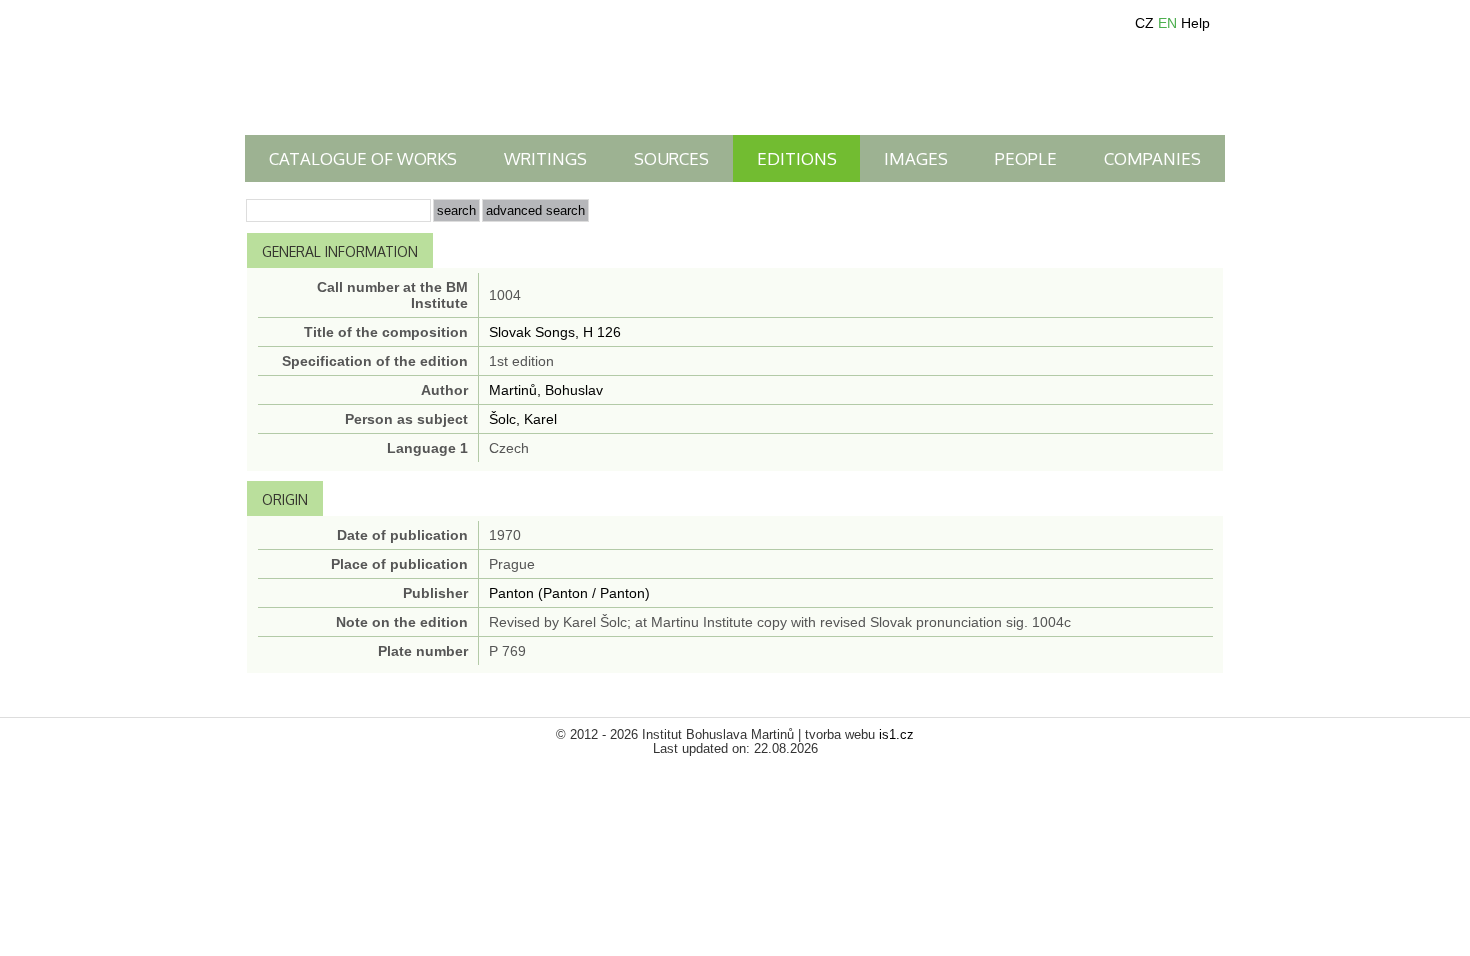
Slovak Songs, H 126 (555, 332)
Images (916, 158)
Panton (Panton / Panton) (569, 593)
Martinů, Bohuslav (546, 390)
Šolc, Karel (523, 419)
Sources (671, 158)
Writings (545, 158)
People (1026, 158)
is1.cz (896, 735)
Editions (797, 158)
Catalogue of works (363, 158)
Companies (1152, 158)
